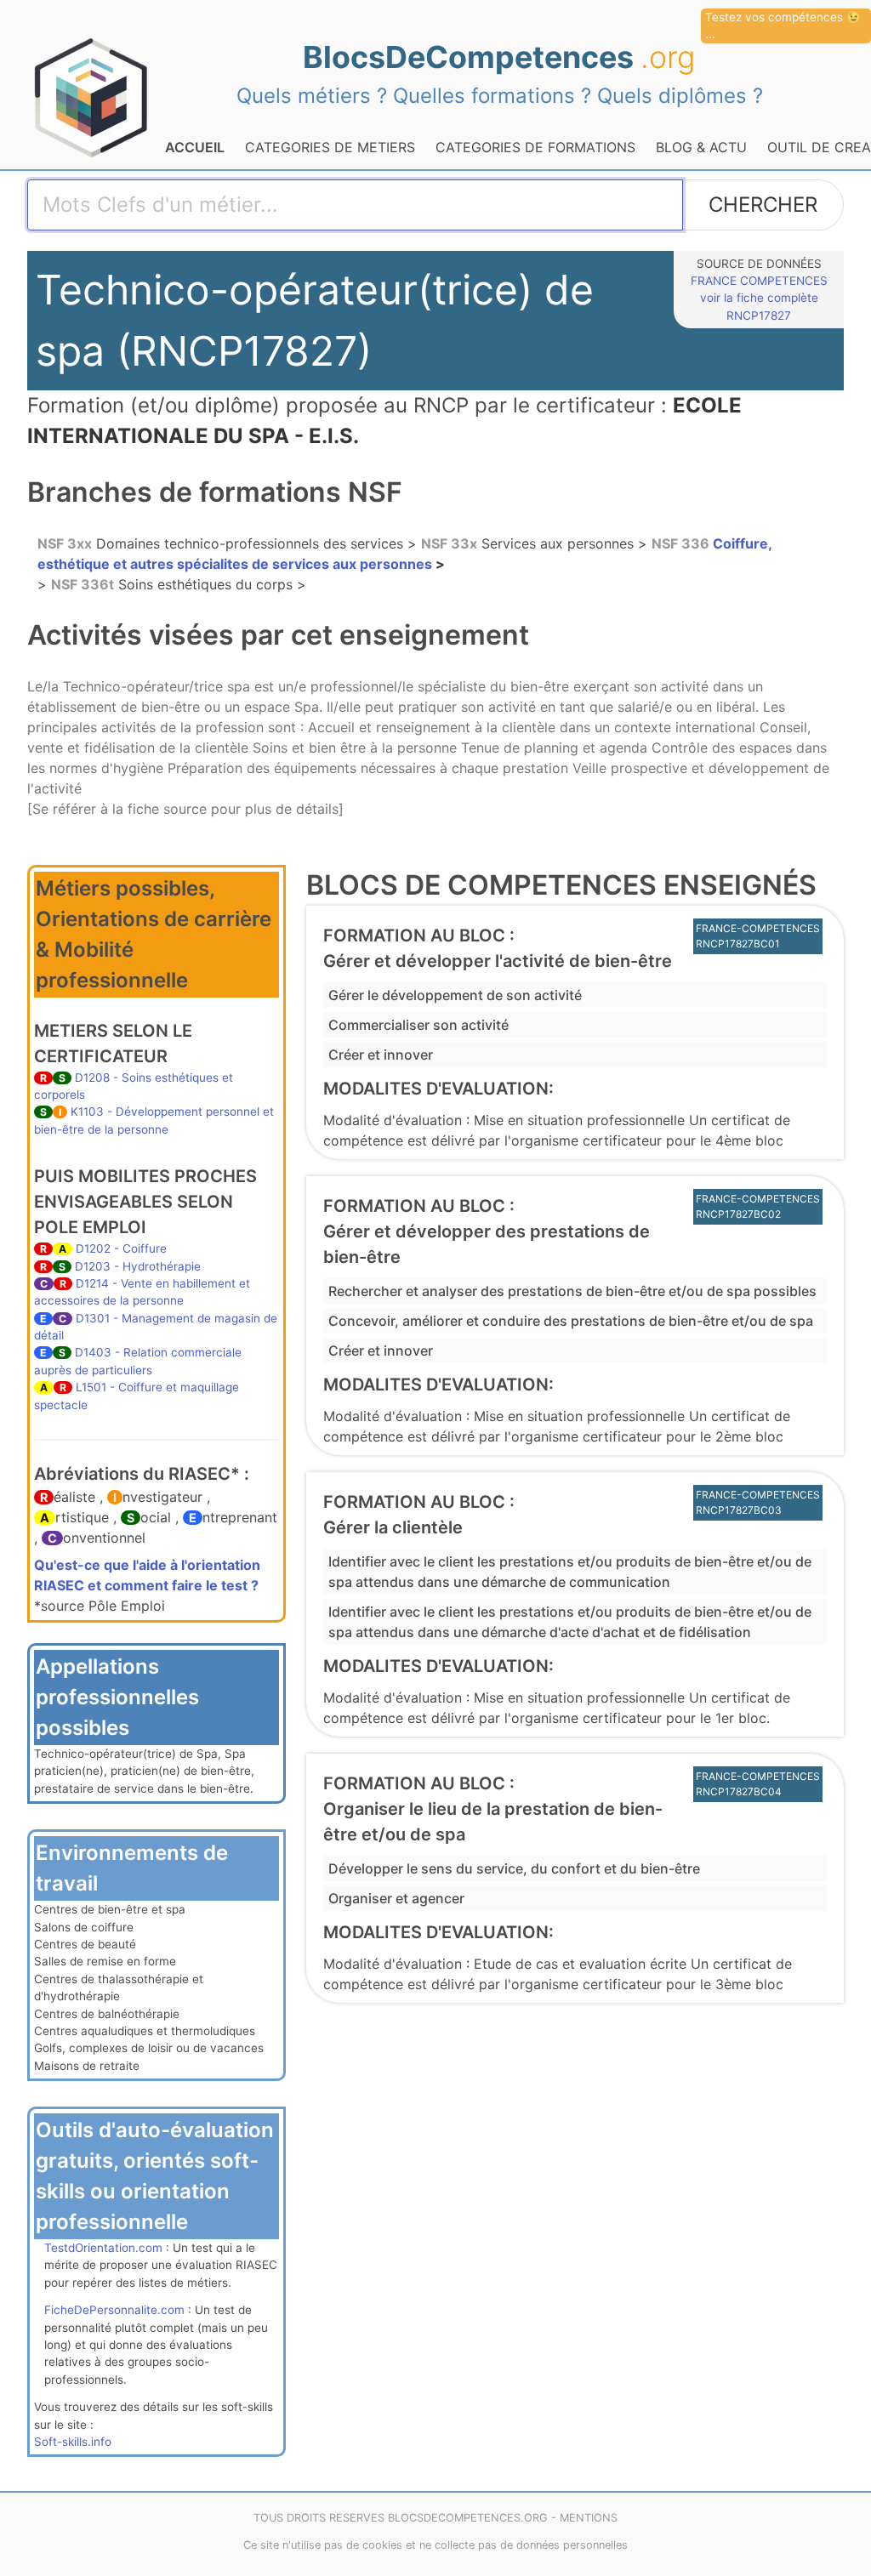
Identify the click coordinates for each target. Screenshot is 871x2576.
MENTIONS (589, 2518)
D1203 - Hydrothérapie (138, 1266)
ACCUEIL (195, 147)
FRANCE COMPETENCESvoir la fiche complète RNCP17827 (759, 298)
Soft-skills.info (73, 2442)
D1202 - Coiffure (121, 1248)
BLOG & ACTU (701, 147)
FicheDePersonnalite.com (114, 2310)
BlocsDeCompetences (499, 57)
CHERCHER (763, 205)
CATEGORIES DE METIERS (330, 147)
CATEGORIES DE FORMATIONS (535, 147)
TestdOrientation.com (103, 2248)
